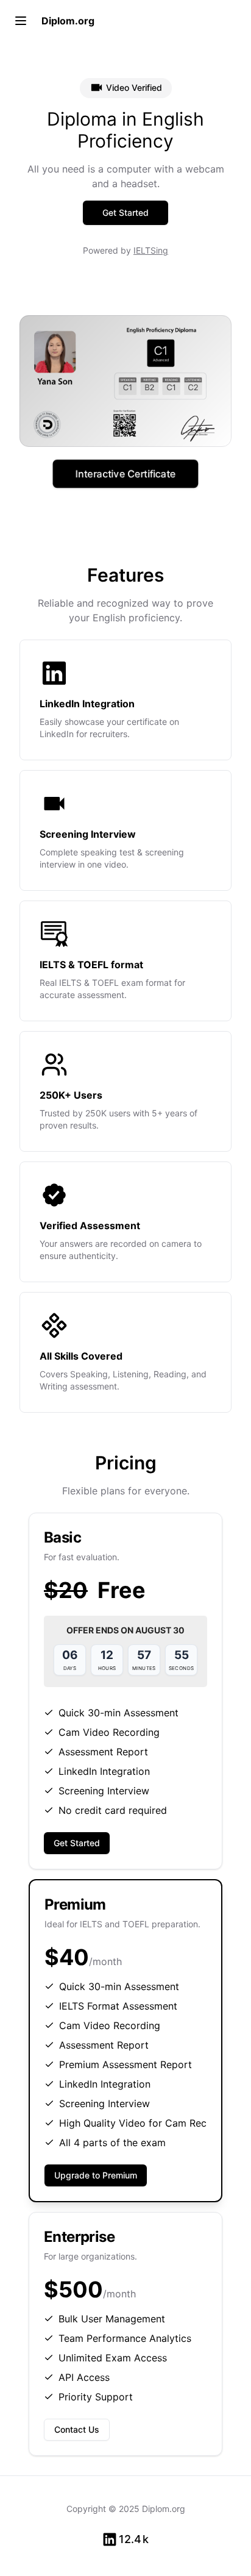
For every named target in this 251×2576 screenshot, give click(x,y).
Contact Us (77, 2429)
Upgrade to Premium (96, 2175)
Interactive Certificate (125, 473)
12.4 (134, 2539)
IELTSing (151, 250)
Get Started (125, 212)
